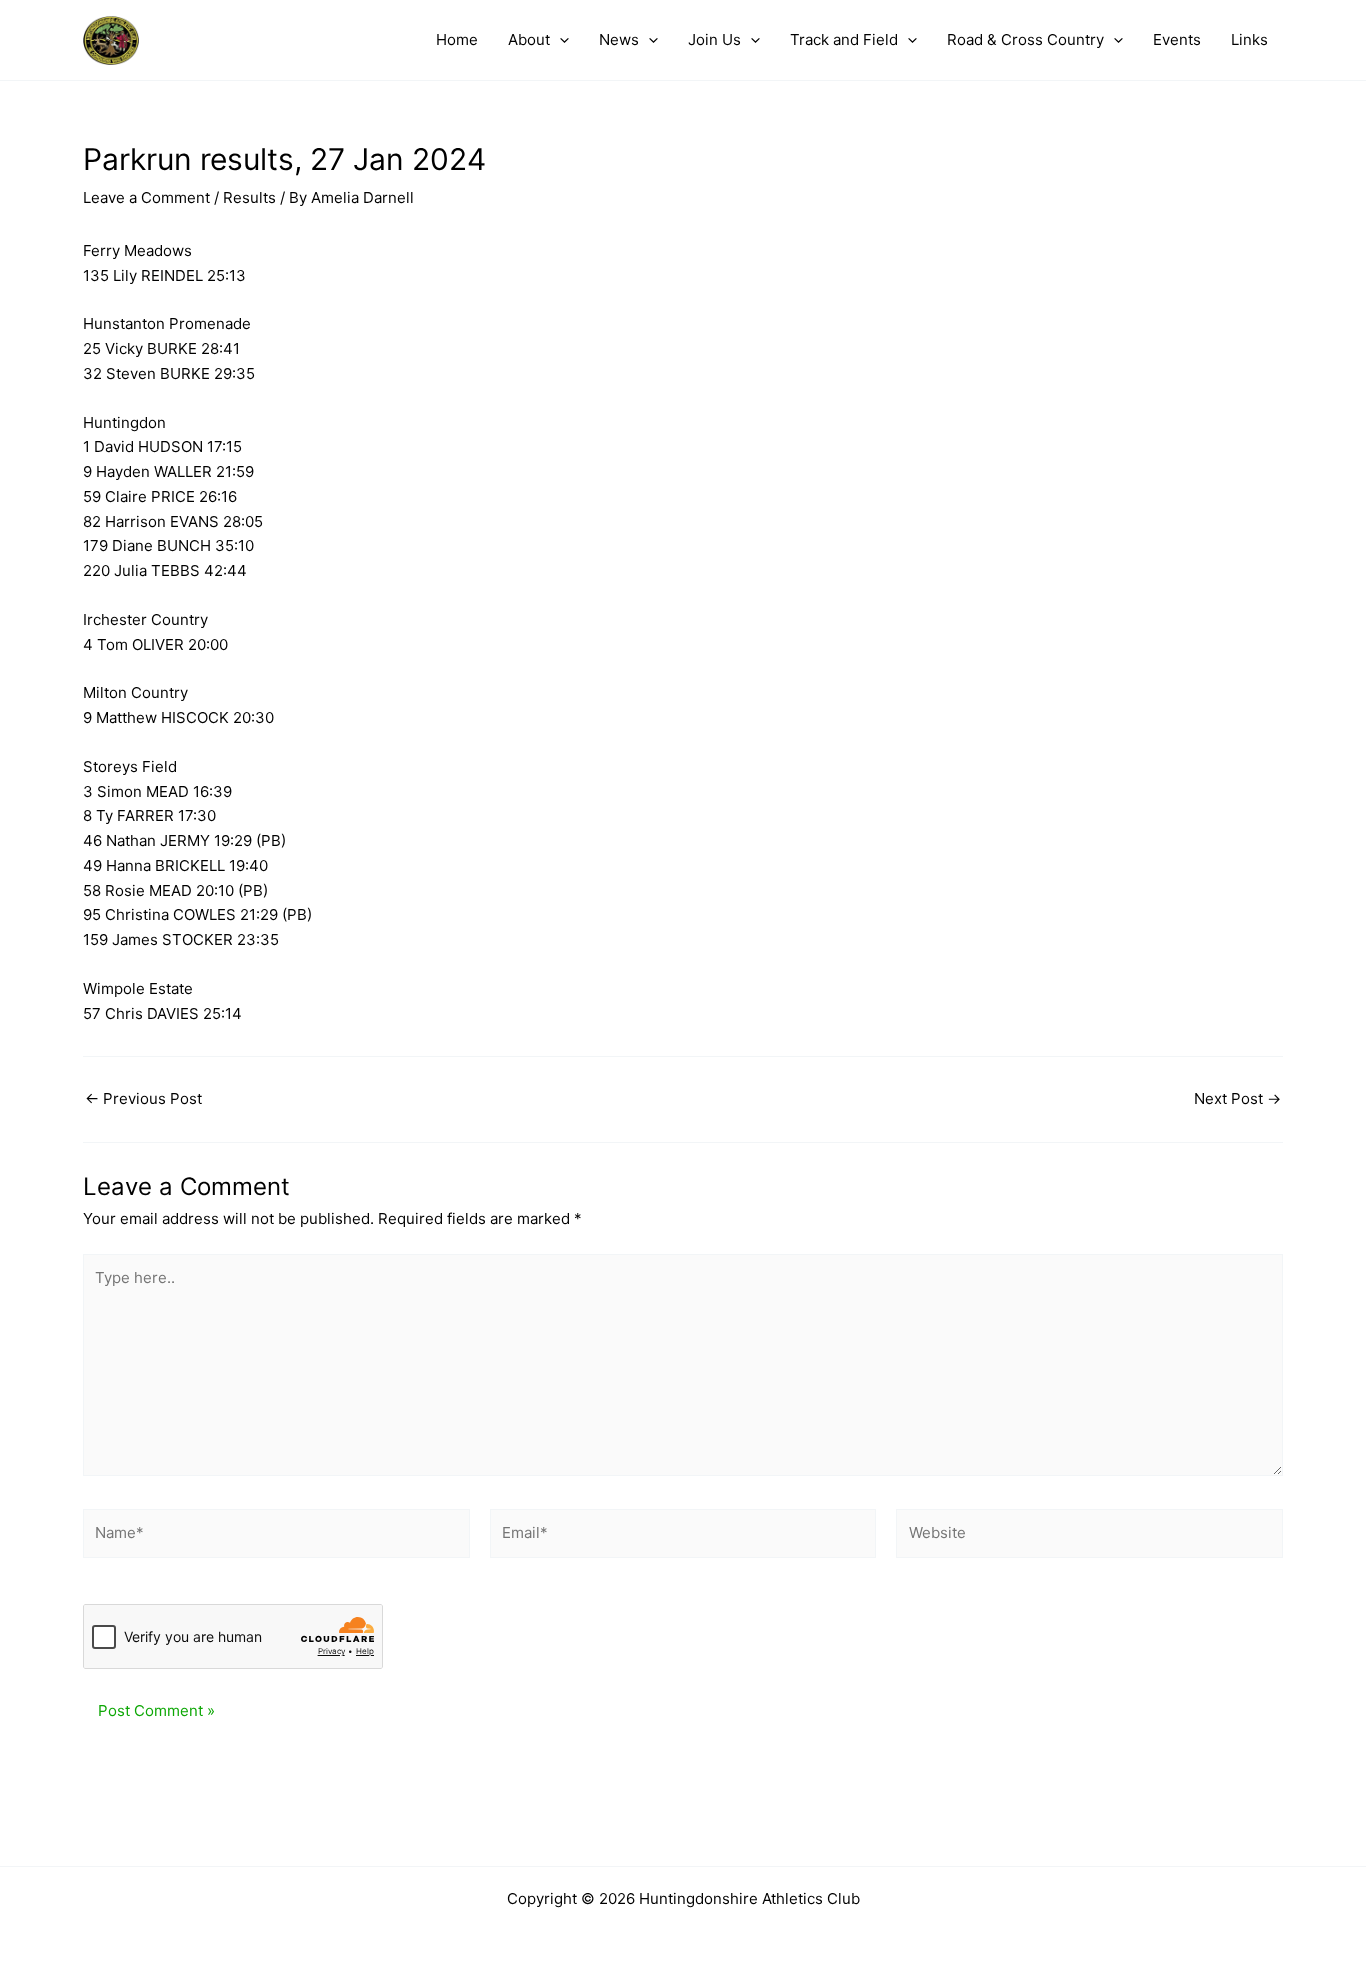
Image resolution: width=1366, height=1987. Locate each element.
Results (249, 197)
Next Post (1237, 1098)
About (529, 39)
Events (1177, 39)
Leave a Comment (146, 197)
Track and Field (844, 39)
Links (1249, 39)
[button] (559, 40)
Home (457, 39)
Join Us (714, 39)
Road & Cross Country (1025, 39)
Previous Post (143, 1098)
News (619, 39)
